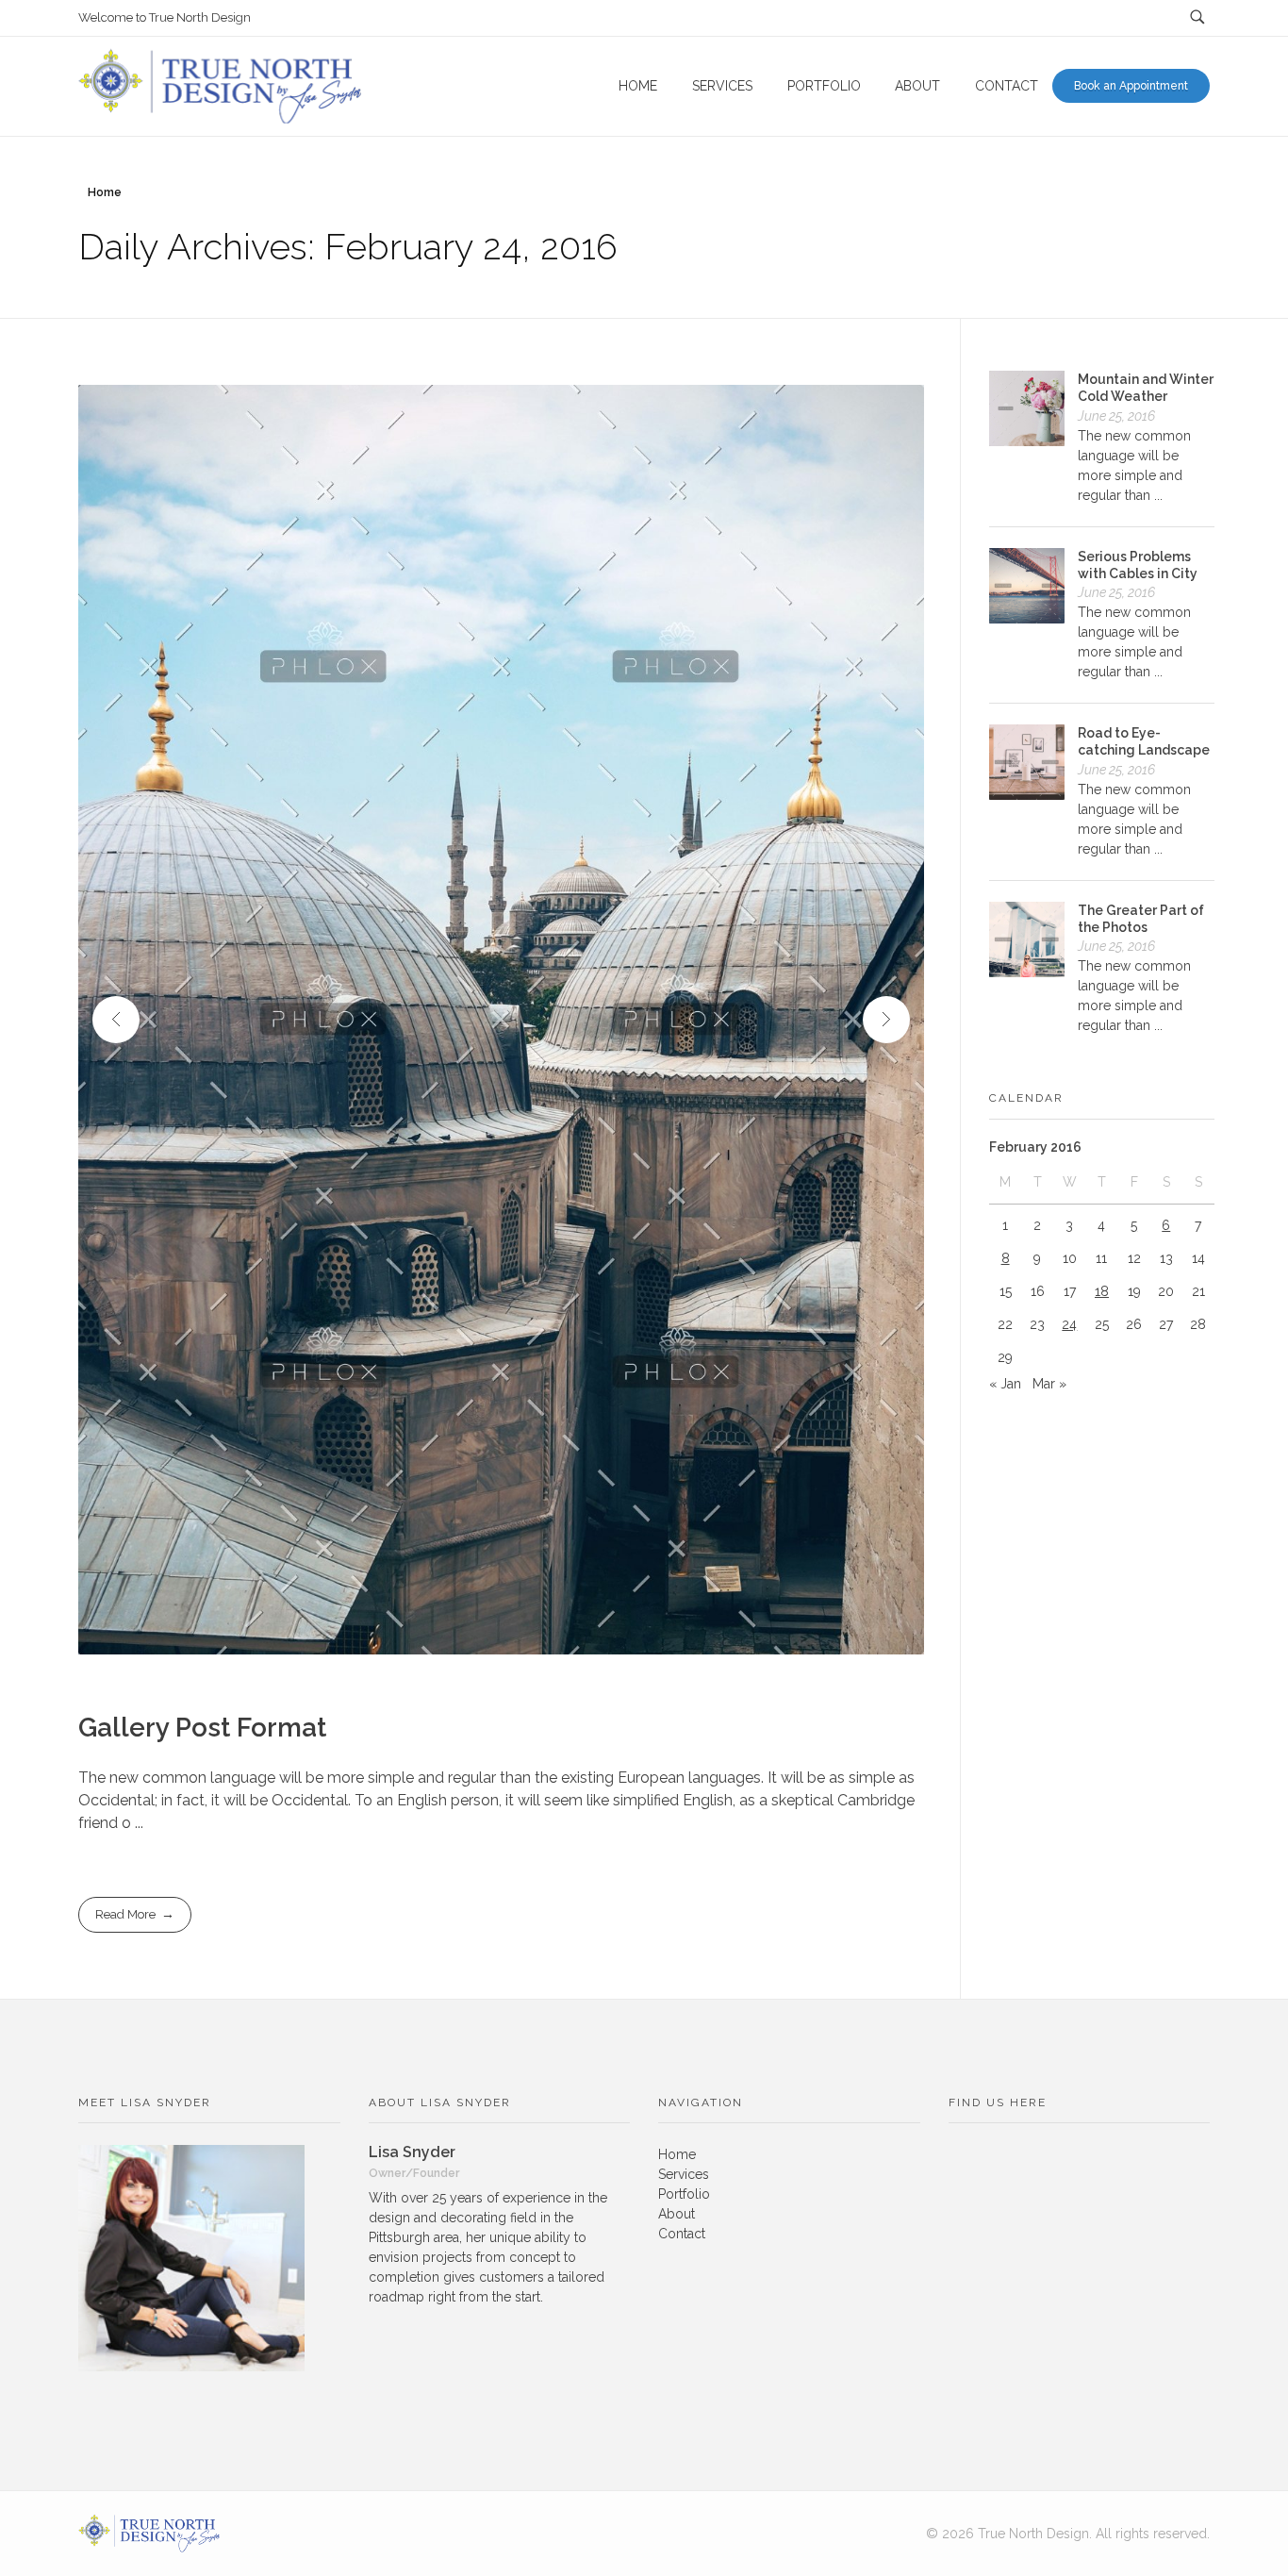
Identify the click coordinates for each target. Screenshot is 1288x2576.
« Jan (1005, 1384)
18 (1102, 1291)
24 (1069, 1324)
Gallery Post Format (202, 1728)
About (677, 2214)
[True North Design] (149, 2534)
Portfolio (684, 2194)
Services (684, 2174)
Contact (682, 2234)
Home (105, 192)
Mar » (1049, 1384)
